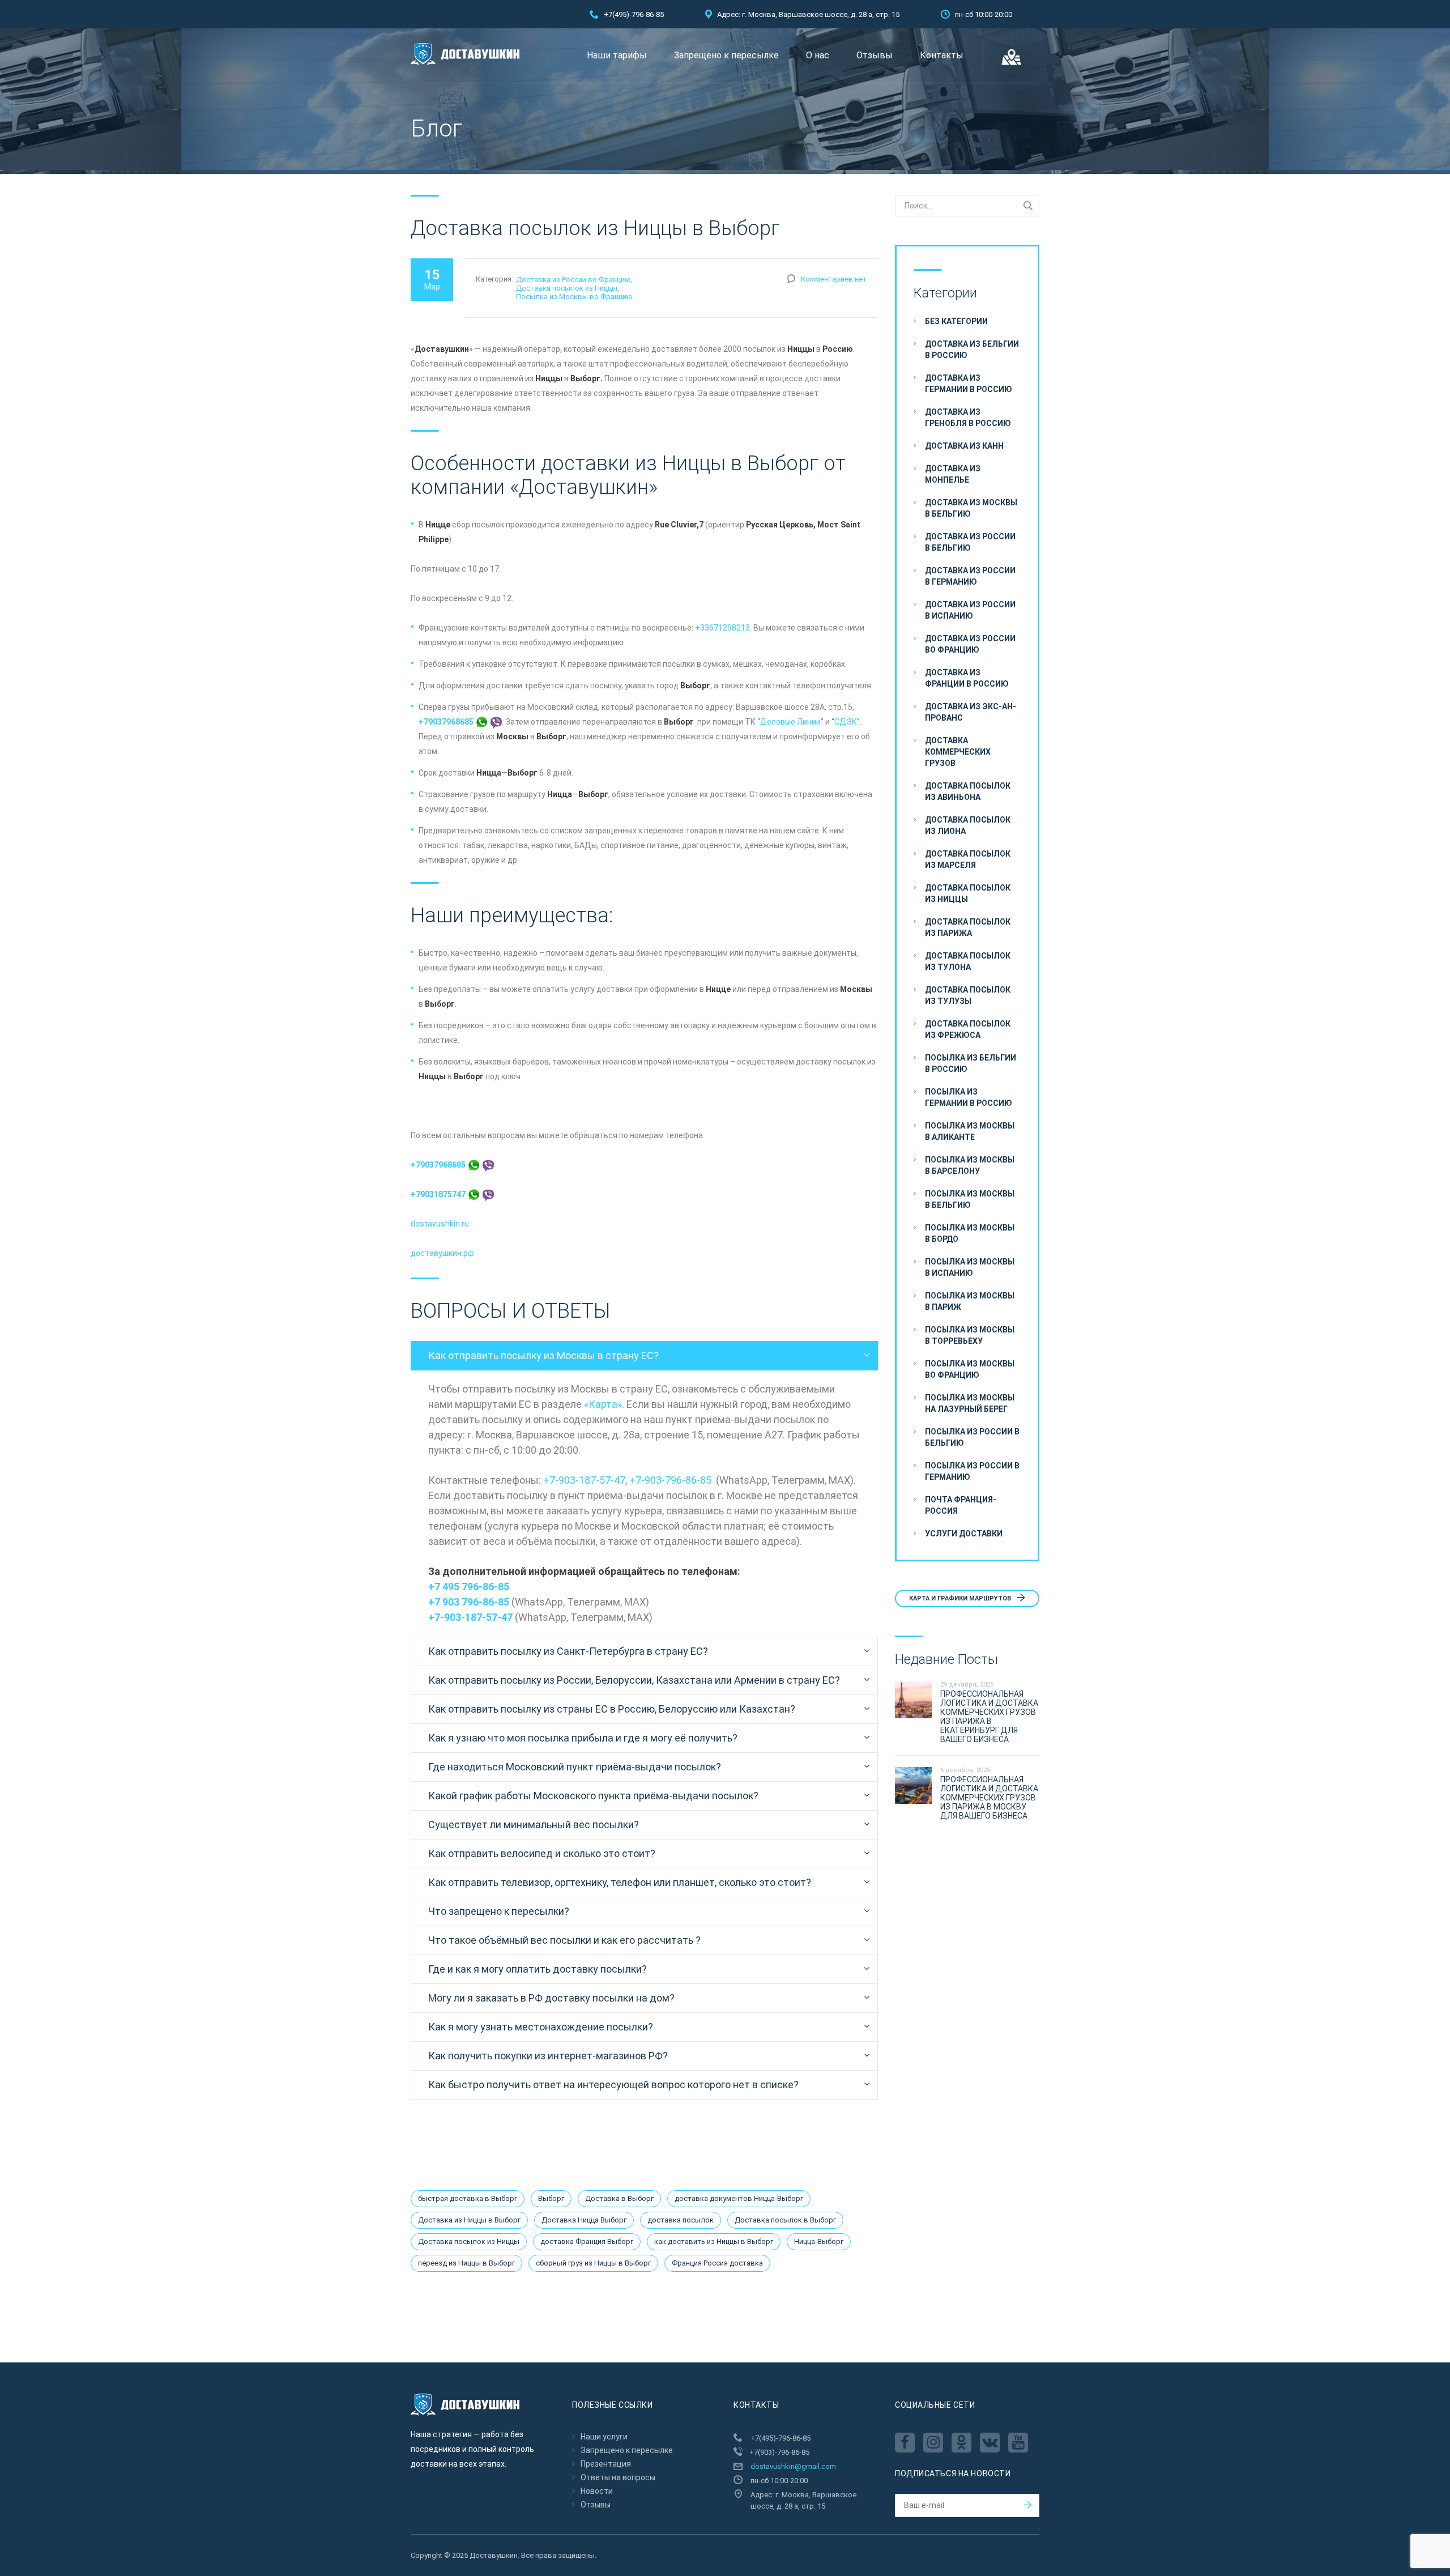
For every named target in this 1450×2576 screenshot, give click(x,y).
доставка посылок (681, 2220)
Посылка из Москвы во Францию (574, 297)
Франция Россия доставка (717, 2263)
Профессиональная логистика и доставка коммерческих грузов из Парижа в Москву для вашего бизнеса (989, 1798)
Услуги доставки (964, 1534)
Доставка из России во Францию (573, 280)
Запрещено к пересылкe (726, 55)
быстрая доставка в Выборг (468, 2198)
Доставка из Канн (964, 446)
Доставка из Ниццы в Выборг (469, 2220)
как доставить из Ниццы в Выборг (714, 2241)
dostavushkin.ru (440, 1224)
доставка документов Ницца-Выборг (739, 2198)
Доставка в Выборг (619, 2198)
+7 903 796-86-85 (469, 1602)
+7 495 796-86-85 (469, 1587)
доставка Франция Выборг (587, 2241)
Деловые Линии (790, 722)
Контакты (942, 55)
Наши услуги (604, 2437)
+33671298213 (722, 628)
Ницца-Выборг (819, 2241)
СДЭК (846, 722)
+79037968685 (447, 722)
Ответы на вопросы (618, 2477)
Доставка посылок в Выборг (785, 2220)
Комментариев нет (834, 279)
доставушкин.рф (442, 1253)
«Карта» (603, 1404)
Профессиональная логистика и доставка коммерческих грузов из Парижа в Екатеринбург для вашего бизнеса (989, 1717)
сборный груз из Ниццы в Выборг (593, 2263)
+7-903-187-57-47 (584, 1480)
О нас (818, 55)
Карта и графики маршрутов (961, 1598)
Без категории (956, 321)
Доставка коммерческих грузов (958, 752)
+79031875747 (439, 1194)
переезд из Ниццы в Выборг (466, 2263)
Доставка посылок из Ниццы (567, 288)
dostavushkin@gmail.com (793, 2466)
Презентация (606, 2464)
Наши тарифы (617, 55)
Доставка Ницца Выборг (584, 2220)
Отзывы (875, 55)
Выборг (551, 2198)
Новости (597, 2491)
